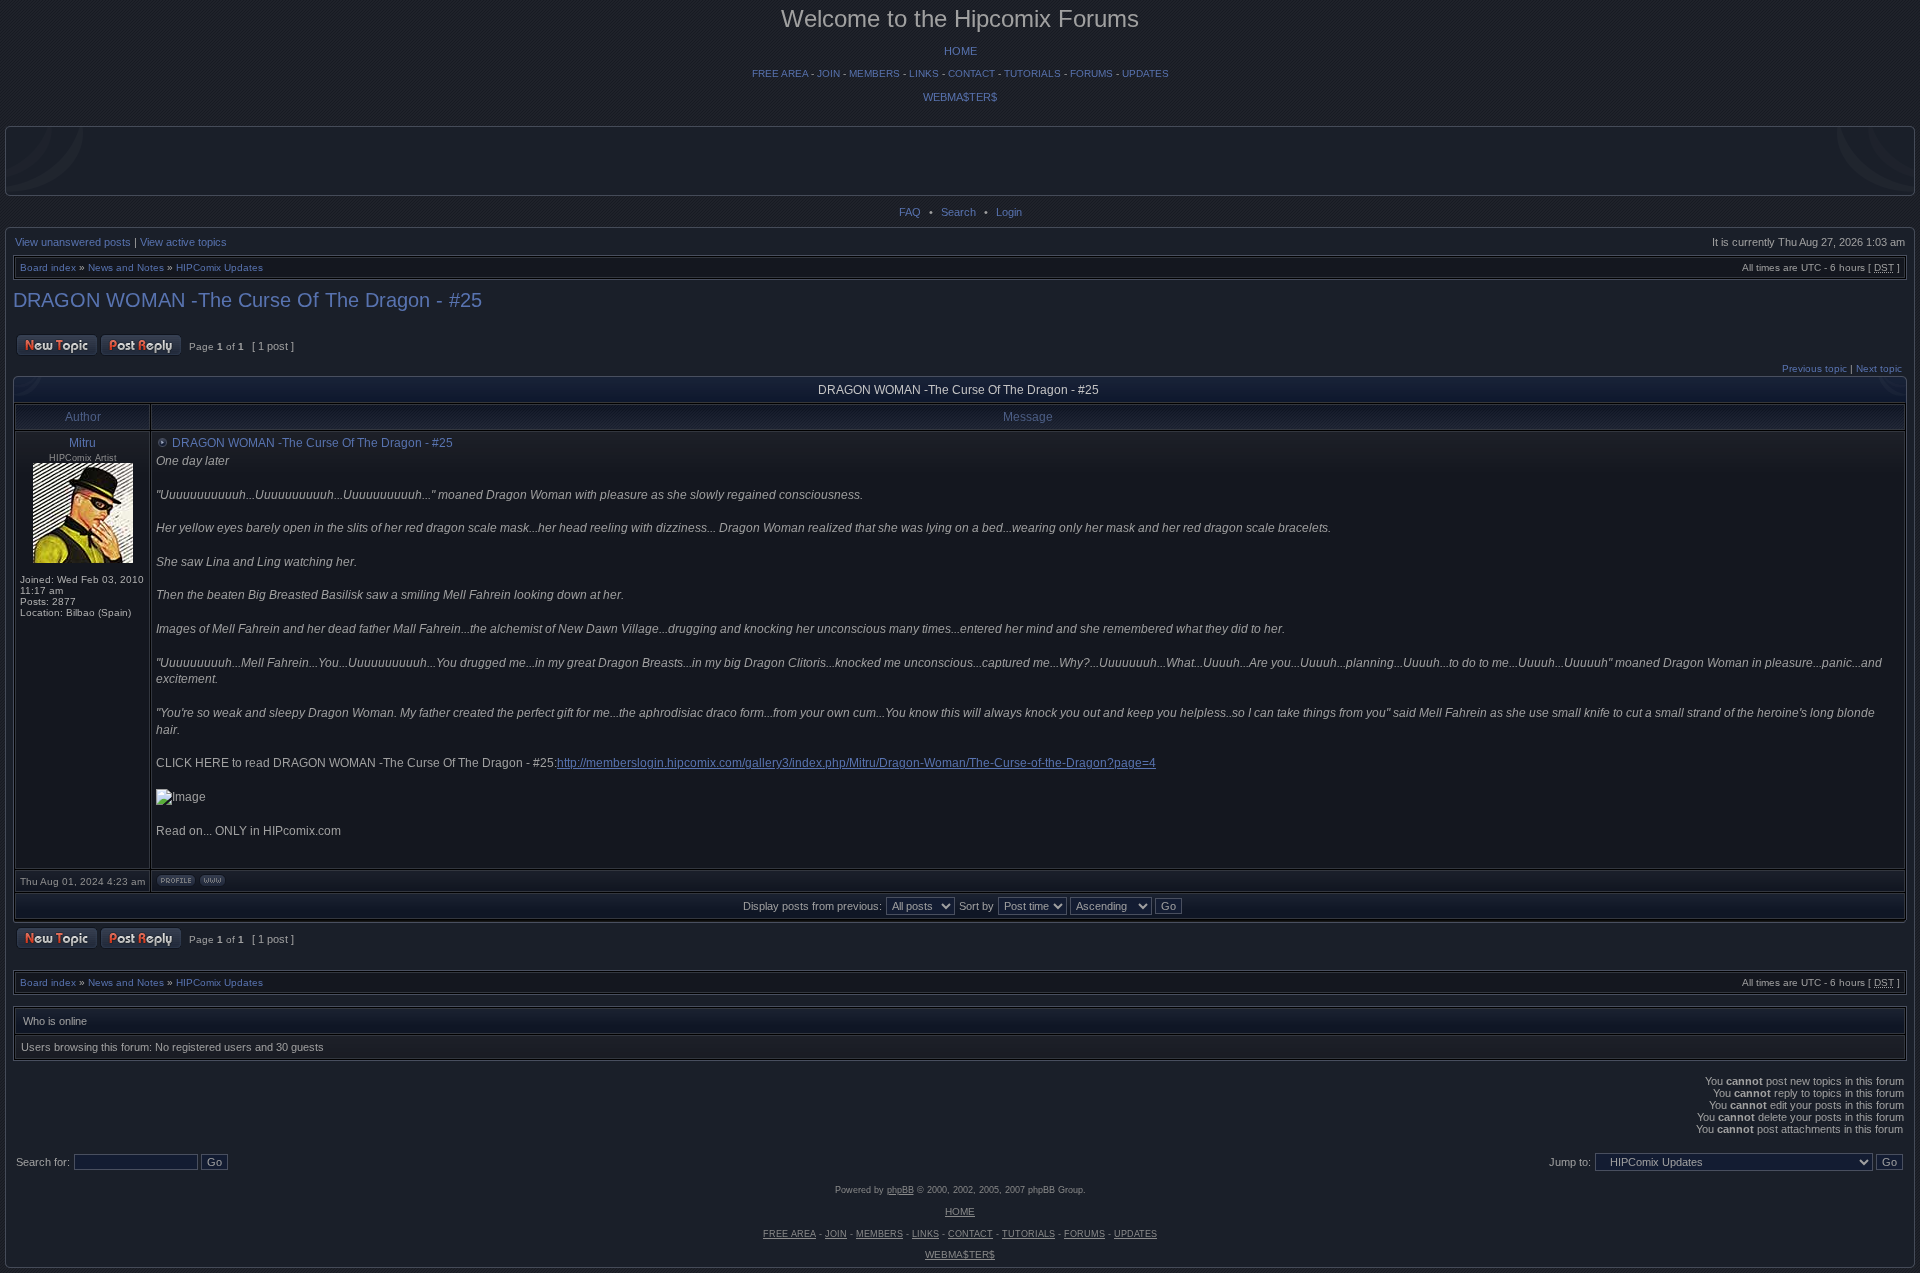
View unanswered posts (73, 242)
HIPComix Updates (219, 267)
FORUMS (1091, 73)
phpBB (900, 1190)
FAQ (910, 212)
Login (1009, 212)
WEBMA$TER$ (960, 97)
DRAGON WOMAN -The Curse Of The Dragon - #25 (247, 300)
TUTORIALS (1032, 73)
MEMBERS (874, 73)
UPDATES (1145, 73)
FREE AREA (780, 73)
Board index (48, 267)
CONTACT (971, 73)
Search (958, 212)
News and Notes (126, 267)
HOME (960, 51)
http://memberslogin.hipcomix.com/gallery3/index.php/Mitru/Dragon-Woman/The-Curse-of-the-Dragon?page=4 (856, 763)
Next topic (1879, 368)
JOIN (828, 73)
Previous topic (1814, 368)
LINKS (924, 73)
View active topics (183, 242)
